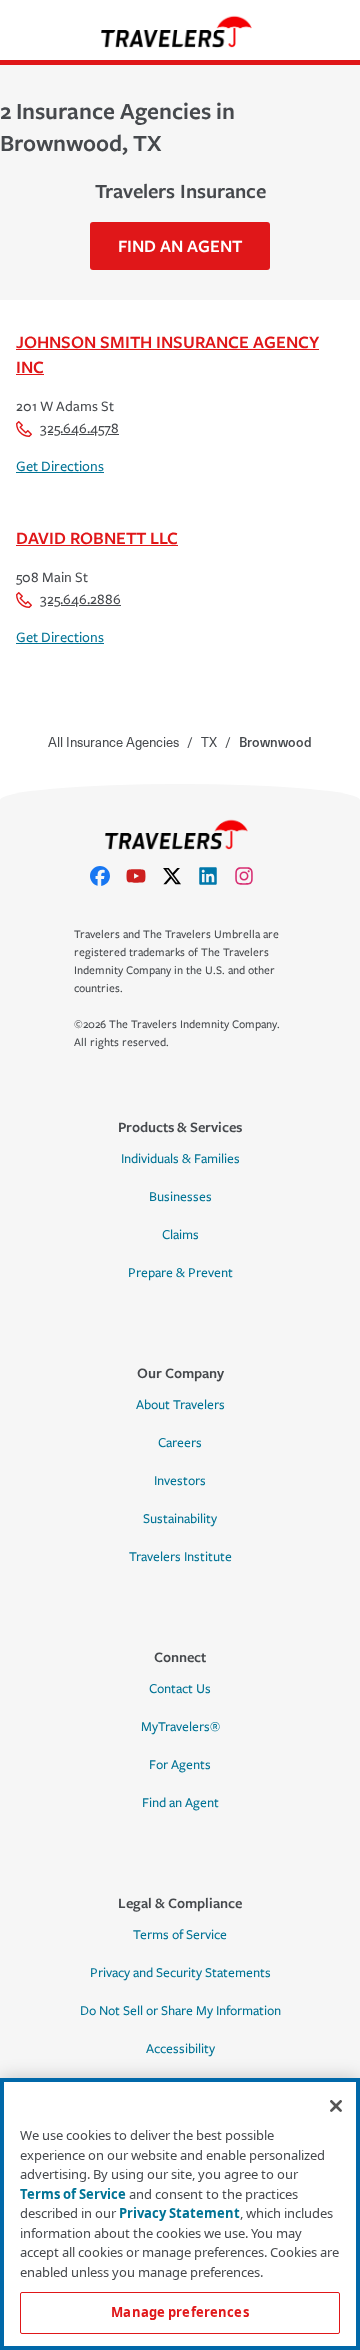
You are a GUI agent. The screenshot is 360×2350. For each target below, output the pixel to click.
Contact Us (180, 1689)
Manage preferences (179, 2312)
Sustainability (180, 1519)
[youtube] (144, 876)
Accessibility (180, 2049)
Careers (180, 1443)
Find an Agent (180, 1803)
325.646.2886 (80, 599)
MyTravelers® (180, 1727)
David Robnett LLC (97, 537)
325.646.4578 (79, 428)
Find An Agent (180, 245)
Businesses (180, 1197)
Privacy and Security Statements (180, 1973)
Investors (180, 1481)
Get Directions (60, 466)
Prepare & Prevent (180, 1273)
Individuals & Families (180, 1159)
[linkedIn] (216, 876)
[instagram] (252, 876)
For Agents (180, 1765)
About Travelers (180, 1405)
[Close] (336, 2106)
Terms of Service (180, 1935)
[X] (180, 876)
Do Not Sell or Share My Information (180, 2011)
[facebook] (108, 876)
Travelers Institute (180, 1557)
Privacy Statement (179, 2213)
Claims (180, 1235)
